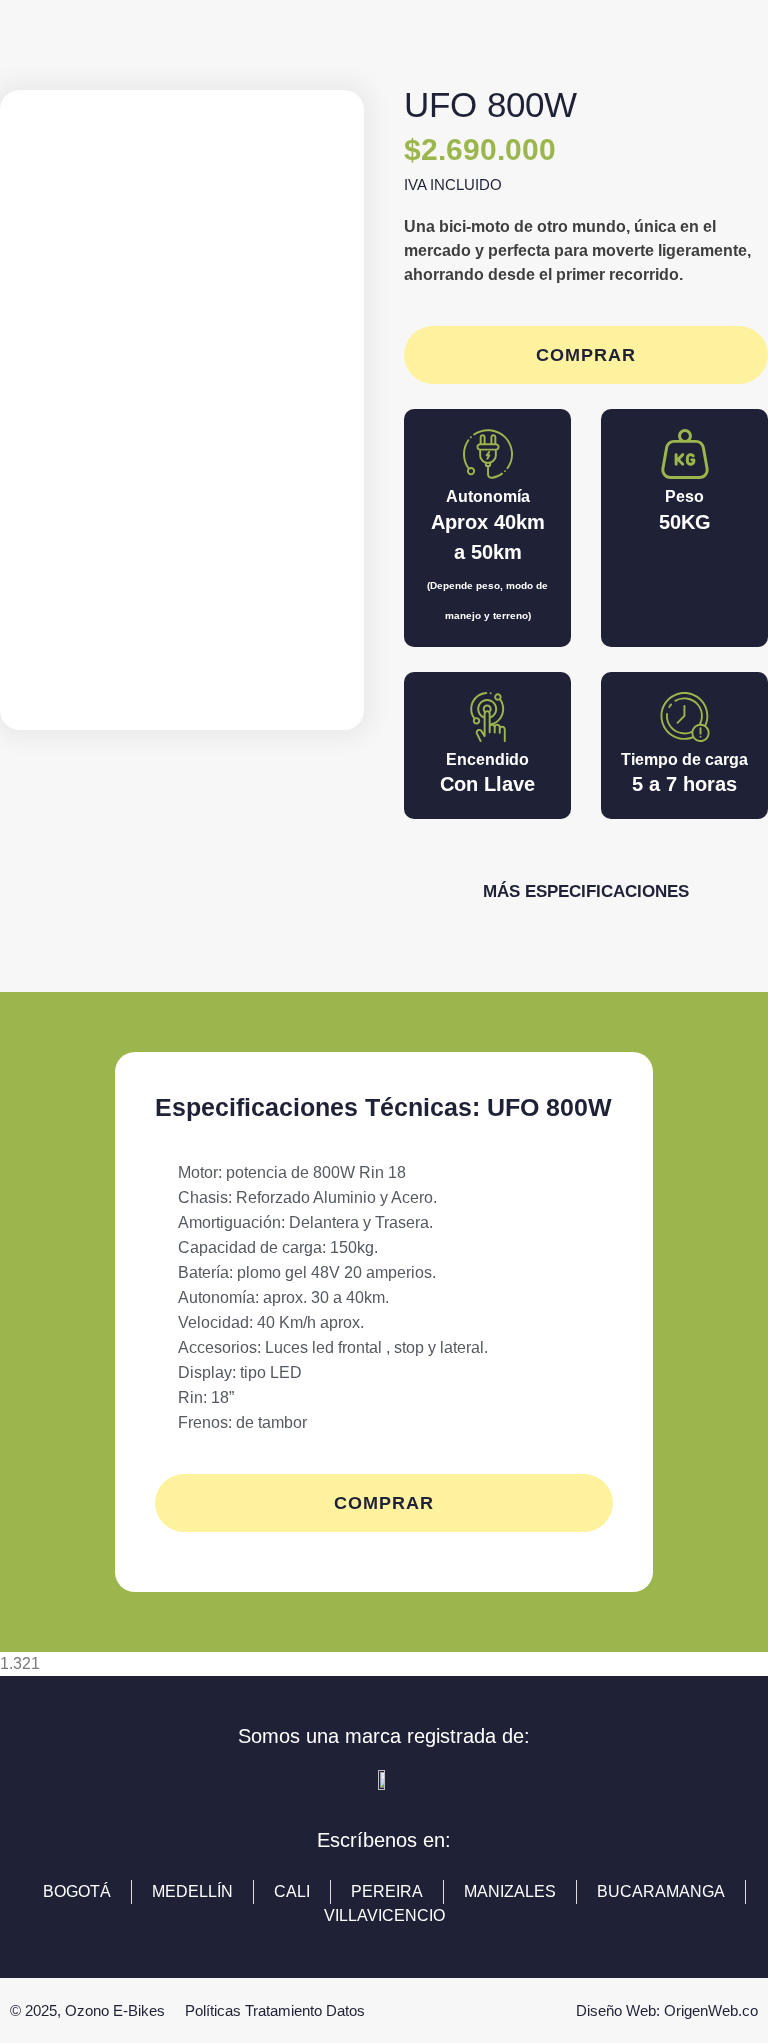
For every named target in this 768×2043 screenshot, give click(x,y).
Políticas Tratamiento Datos (275, 2010)
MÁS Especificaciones (586, 891)
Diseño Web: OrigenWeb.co (667, 2010)
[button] (39, 410)
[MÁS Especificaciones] (586, 859)
